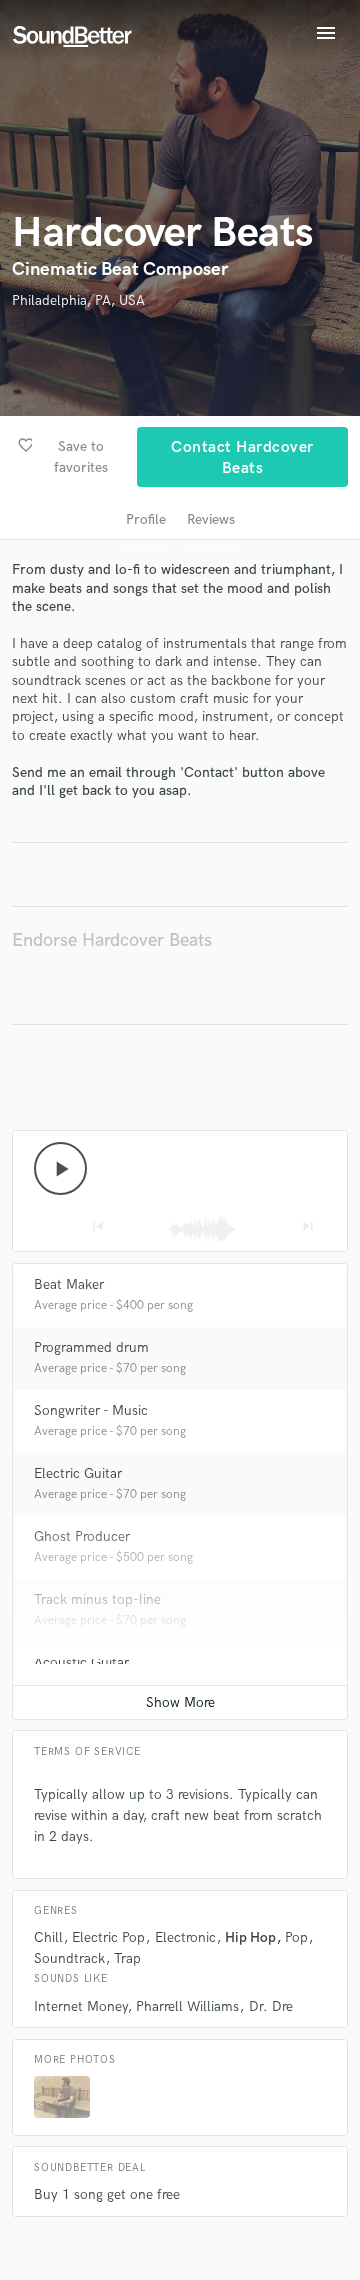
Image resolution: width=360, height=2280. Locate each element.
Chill (48, 1937)
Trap (127, 1958)
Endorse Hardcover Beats (112, 940)
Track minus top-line (97, 1599)
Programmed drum (91, 1347)
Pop (296, 1937)
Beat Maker (69, 1284)
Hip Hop (250, 1937)
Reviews (211, 519)
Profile (146, 519)
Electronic (185, 1937)
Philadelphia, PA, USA (78, 300)
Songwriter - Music (91, 1410)
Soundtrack (69, 1958)
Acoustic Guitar (81, 1662)
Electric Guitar (78, 1473)
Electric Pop (108, 1937)
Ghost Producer (82, 1536)
